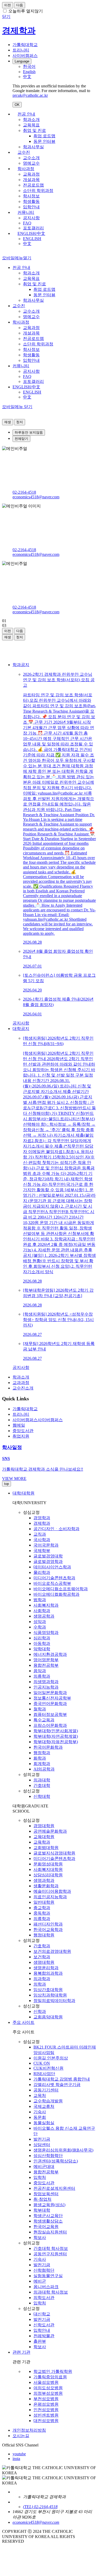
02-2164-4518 (24, 492)
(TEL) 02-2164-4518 (40, 2507)
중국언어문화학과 (50, 1704)
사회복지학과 (46, 1605)
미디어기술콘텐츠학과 (54, 1578)
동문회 (40, 2117)
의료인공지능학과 (50, 1897)
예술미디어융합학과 (52, 1891)
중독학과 (42, 1913)
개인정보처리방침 (29, 2430)
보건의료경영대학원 (52, 1951)
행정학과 (42, 1753)
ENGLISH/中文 (31, 233)
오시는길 (21, 2436)
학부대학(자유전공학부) (56, 1742)
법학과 (40, 1600)
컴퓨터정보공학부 (50, 1714)
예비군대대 (44, 2166)
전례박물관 (44, 2336)
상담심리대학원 (48, 1875)
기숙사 (40, 2112)
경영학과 (42, 1518)
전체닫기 (21, 439)
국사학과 (42, 1540)
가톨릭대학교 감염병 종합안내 (62, 2079)
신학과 (40, 2011)
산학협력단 (44, 2270)
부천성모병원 (46, 2399)
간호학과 (42, 1946)
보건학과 (42, 1957)
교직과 (40, 1534)
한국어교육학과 (48, 1930)
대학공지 (21, 1029)
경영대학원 (44, 1826)
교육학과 (42, 1842)
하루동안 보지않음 (29, 432)
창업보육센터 (46, 2194)
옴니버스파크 (46, 2287)
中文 (27, 244)
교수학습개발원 (48, 2101)
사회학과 (42, 1611)
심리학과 (42, 1638)
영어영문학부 (46, 1660)
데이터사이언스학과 (52, 1567)
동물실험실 (44, 2123)
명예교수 (31, 163)
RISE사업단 (44, 2074)
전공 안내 (26, 114)
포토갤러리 (33, 228)
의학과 (40, 1984)
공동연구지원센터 (50, 2254)
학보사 (40, 2237)
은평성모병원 (46, 2404)
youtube (19, 2454)
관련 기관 (21, 2352)
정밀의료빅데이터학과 (54, 2001)
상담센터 (42, 2145)
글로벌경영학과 (48, 1561)
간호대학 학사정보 (51, 2248)
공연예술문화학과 (50, 1831)
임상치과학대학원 (50, 1995)
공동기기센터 (46, 2090)
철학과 (40, 1709)
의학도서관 (44, 2298)
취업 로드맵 (44, 136)
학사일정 (12, 1447)
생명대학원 (44, 1962)
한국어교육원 (46, 2227)
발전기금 (42, 2139)
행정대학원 (44, 1935)
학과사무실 (33, 147)
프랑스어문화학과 (50, 1725)
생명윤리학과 (46, 1968)
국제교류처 (44, 2106)
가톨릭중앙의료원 (50, 2377)
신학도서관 (44, 2325)
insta (16, 2459)
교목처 (40, 2095)
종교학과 (42, 1908)
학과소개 (31, 120)
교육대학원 (44, 1837)
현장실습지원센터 (50, 2232)
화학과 (40, 1758)
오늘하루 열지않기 (26, 11)
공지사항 (31, 218)
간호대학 (42, 1785)
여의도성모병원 (48, 2388)
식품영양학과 (46, 1632)
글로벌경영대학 (48, 1556)
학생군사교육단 (48, 2216)
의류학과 (42, 1676)
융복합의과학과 (48, 1973)
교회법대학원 (46, 1848)
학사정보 (31, 196)
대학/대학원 (24, 1493)
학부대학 (42, 2210)
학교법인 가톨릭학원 (53, 2371)
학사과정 (26, 169)
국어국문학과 (46, 1545)
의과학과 (42, 1979)
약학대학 (42, 1649)
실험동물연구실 (48, 2276)
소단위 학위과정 (38, 191)
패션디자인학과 (48, 1924)
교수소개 (31, 158)
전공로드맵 (33, 185)
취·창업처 (42, 2199)
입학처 (40, 2177)
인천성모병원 (46, 2410)
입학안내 (31, 207)
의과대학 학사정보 (51, 2292)
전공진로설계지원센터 (54, 2188)
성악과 (40, 1622)
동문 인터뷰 (44, 141)
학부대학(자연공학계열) (56, 1736)
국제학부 (42, 1551)
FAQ (27, 223)
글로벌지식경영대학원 (54, 1853)
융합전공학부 (46, 1665)
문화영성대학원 (48, 1864)
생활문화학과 (46, 1886)
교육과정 (31, 174)
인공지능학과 (46, 1687)
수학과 (40, 1627)
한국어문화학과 (48, 1747)
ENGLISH (32, 239)
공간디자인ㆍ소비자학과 (56, 1529)
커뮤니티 (26, 212)
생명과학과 (44, 1880)
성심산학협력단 (48, 2156)
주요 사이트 (24, 2022)
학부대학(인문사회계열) (56, 1731)
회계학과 (42, 1764)
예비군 (40, 2281)
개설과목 (31, 180)
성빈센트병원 (46, 2415)
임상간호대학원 (48, 1990)
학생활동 (31, 201)
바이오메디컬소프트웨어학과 (61, 1589)
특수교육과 (44, 1720)
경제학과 (42, 1523)
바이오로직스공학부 (52, 1583)
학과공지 (21, 665)
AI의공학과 (44, 1769)
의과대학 (42, 1780)
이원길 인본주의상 (51, 2058)
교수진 (24, 152)
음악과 (40, 1671)
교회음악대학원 (48, 2017)
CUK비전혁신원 (48, 2068)
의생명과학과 (46, 1682)
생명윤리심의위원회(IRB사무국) (63, 2150)
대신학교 (42, 2314)
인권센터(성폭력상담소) (56, 2161)
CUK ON (42, 2063)
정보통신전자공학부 (52, 1698)
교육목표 (31, 125)
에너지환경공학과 (50, 1654)
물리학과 (42, 1572)
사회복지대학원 (48, 1869)
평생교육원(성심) (49, 2205)
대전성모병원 (46, 2421)
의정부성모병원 (48, 2393)
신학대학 (42, 1796)
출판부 (40, 2341)
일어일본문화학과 (50, 1693)
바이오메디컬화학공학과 (56, 1594)
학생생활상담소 (48, 2221)
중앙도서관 (44, 2183)
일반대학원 (44, 1902)
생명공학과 (44, 1616)
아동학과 (42, 1643)
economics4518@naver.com (36, 497)
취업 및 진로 (34, 130)
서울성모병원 (46, 2382)
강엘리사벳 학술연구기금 (57, 2085)
